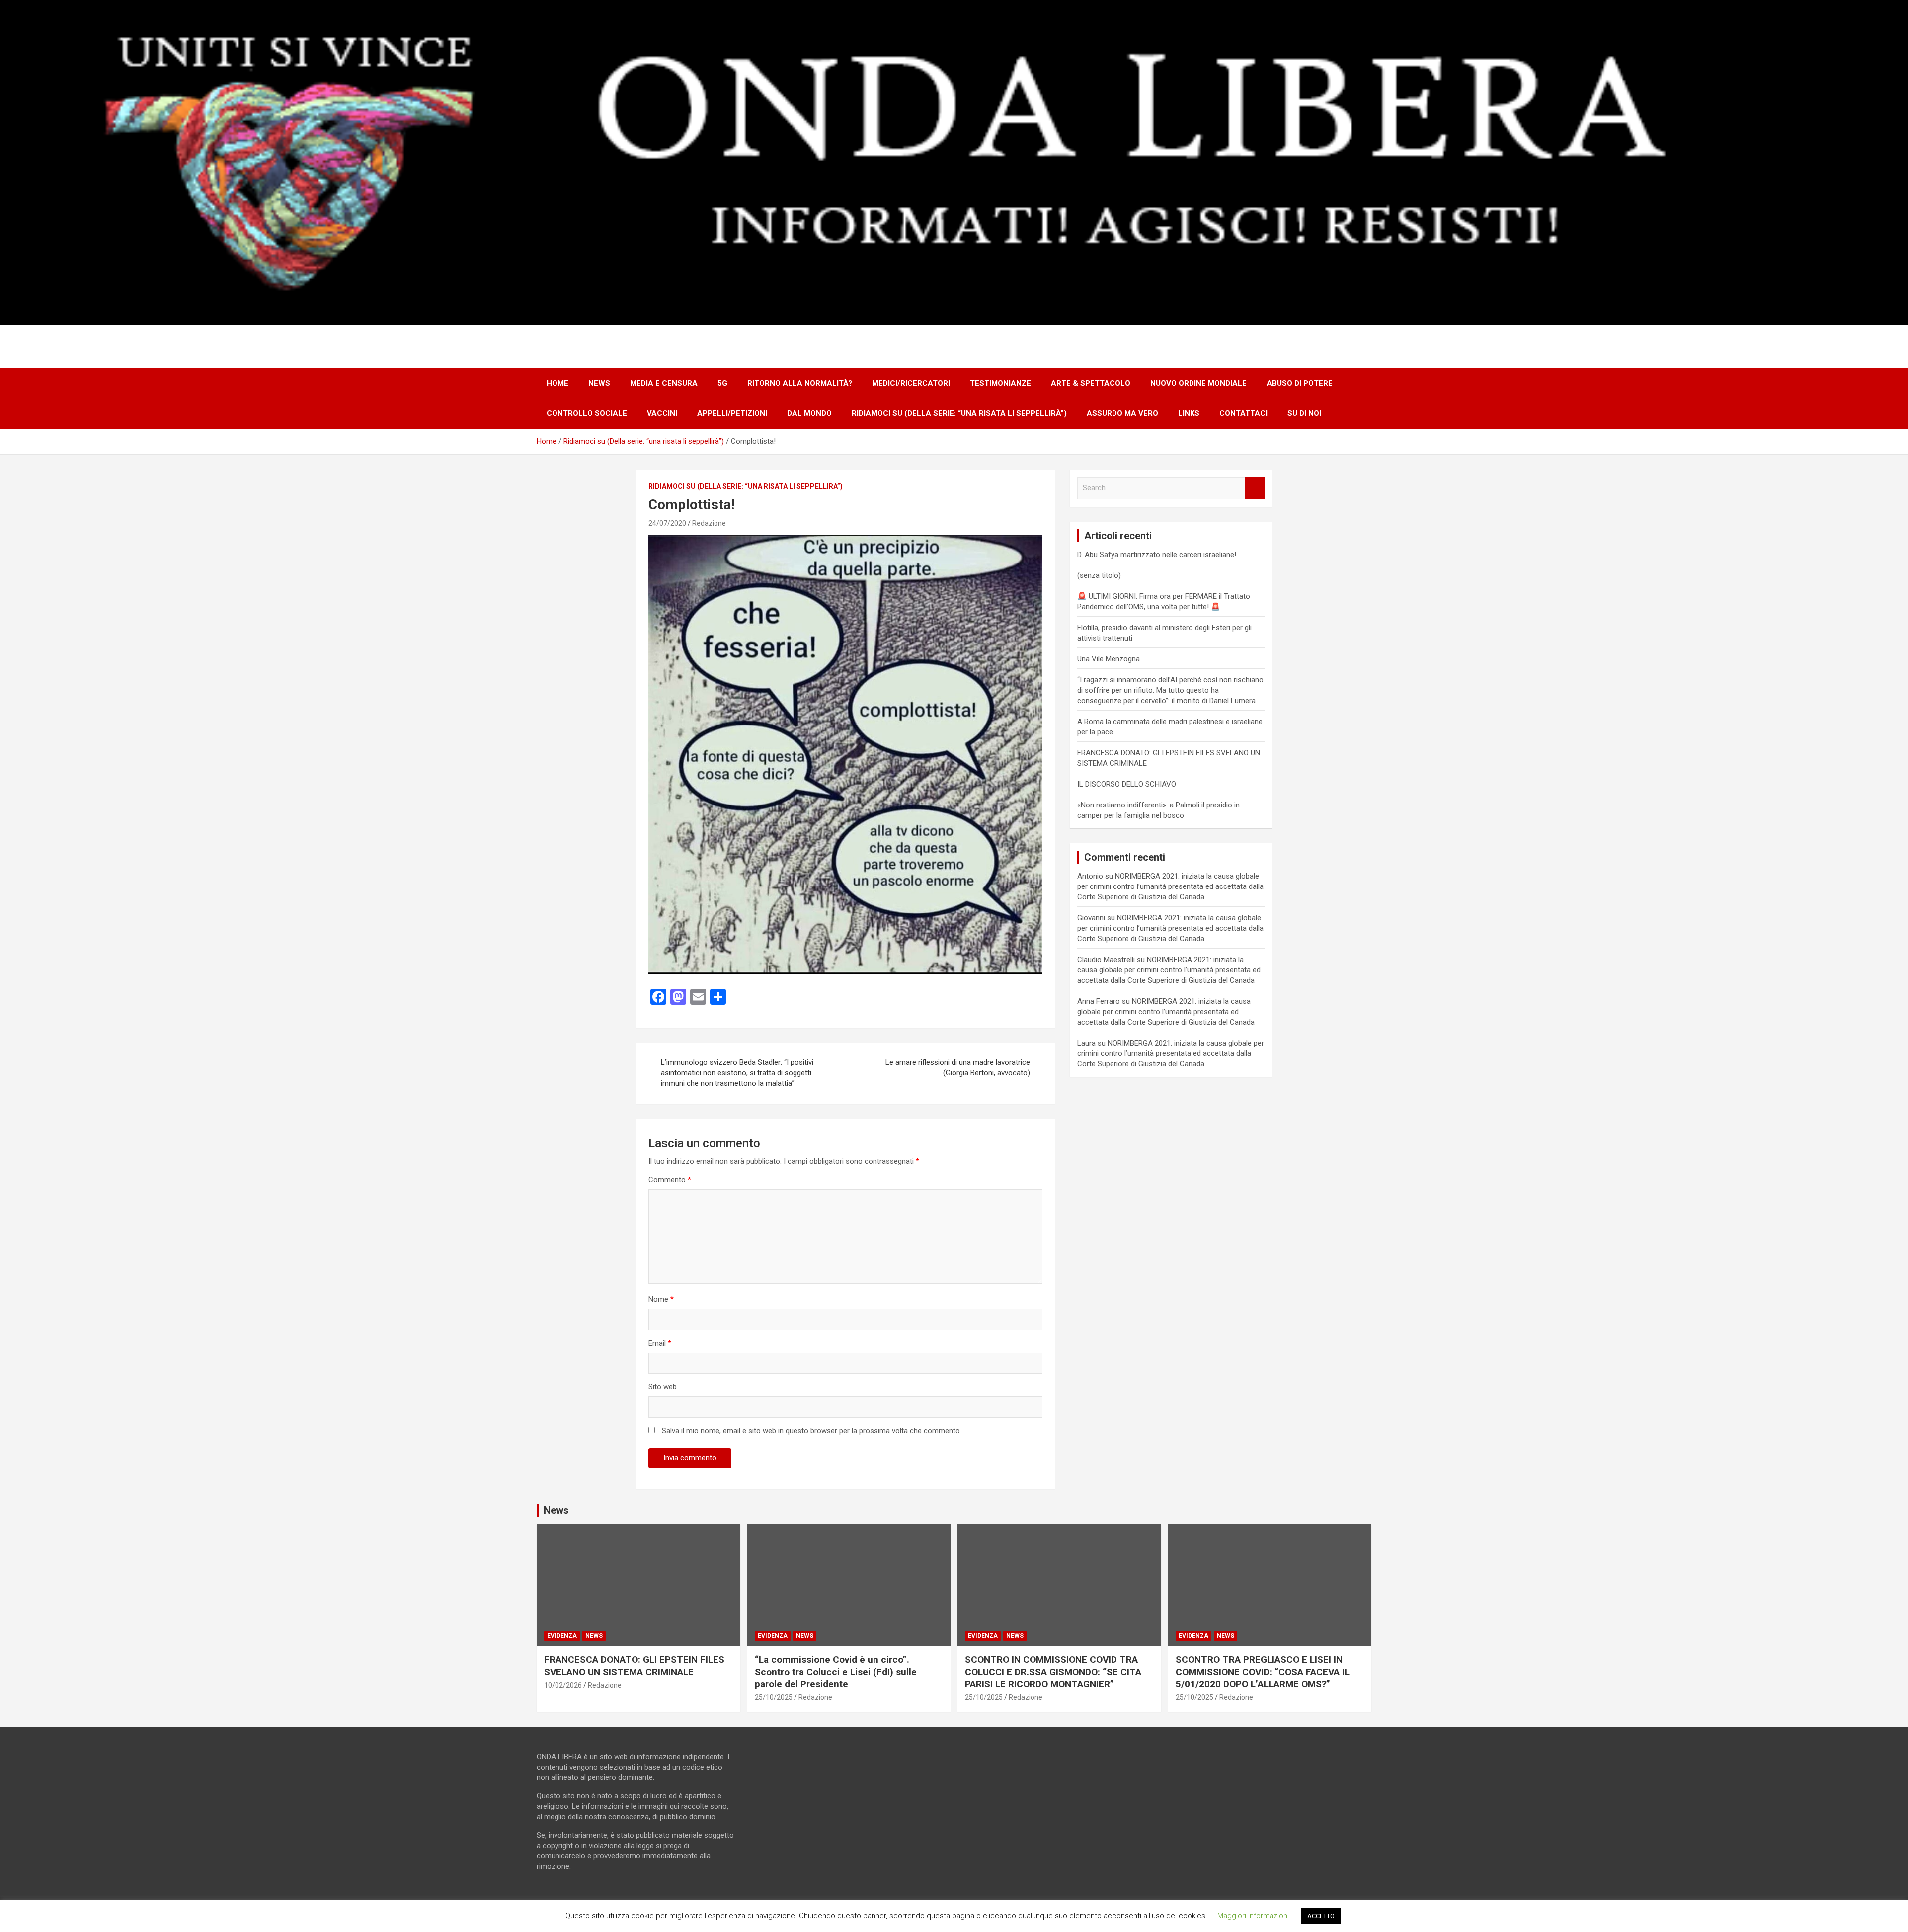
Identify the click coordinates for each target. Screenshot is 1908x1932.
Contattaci (1243, 413)
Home (557, 383)
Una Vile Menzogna (1109, 659)
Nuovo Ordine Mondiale (1198, 383)
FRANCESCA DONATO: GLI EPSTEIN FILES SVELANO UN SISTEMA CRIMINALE (634, 1666)
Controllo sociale (587, 413)
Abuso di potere (1300, 383)
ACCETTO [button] (1321, 1916)
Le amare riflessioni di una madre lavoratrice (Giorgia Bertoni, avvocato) (958, 1068)
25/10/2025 (774, 1697)
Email (660, 1343)
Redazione (709, 523)
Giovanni (1091, 918)
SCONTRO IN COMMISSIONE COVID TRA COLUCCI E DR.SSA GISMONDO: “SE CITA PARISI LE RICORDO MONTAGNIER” (1053, 1672)
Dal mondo (809, 413)
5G (722, 383)
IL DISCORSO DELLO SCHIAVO (1127, 784)
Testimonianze (1000, 383)
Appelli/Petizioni (732, 413)
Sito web (663, 1387)
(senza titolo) (1099, 575)
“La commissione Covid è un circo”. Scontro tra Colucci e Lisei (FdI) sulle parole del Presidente (836, 1672)
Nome (661, 1299)
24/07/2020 (667, 523)
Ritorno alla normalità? (800, 383)
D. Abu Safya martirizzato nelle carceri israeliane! (1157, 555)
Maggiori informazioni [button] (1253, 1916)
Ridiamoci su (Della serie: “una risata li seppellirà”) (959, 413)
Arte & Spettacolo (1091, 383)
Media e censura (664, 383)
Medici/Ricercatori (911, 383)
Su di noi (1304, 413)
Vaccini (662, 413)
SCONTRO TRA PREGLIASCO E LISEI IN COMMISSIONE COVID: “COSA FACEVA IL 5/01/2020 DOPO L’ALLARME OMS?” (1263, 1672)
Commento (670, 1180)
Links (1189, 413)
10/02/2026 (563, 1685)
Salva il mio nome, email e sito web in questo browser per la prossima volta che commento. (812, 1431)
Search (1255, 488)
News (599, 383)
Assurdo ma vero (1122, 413)
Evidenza (562, 1636)
